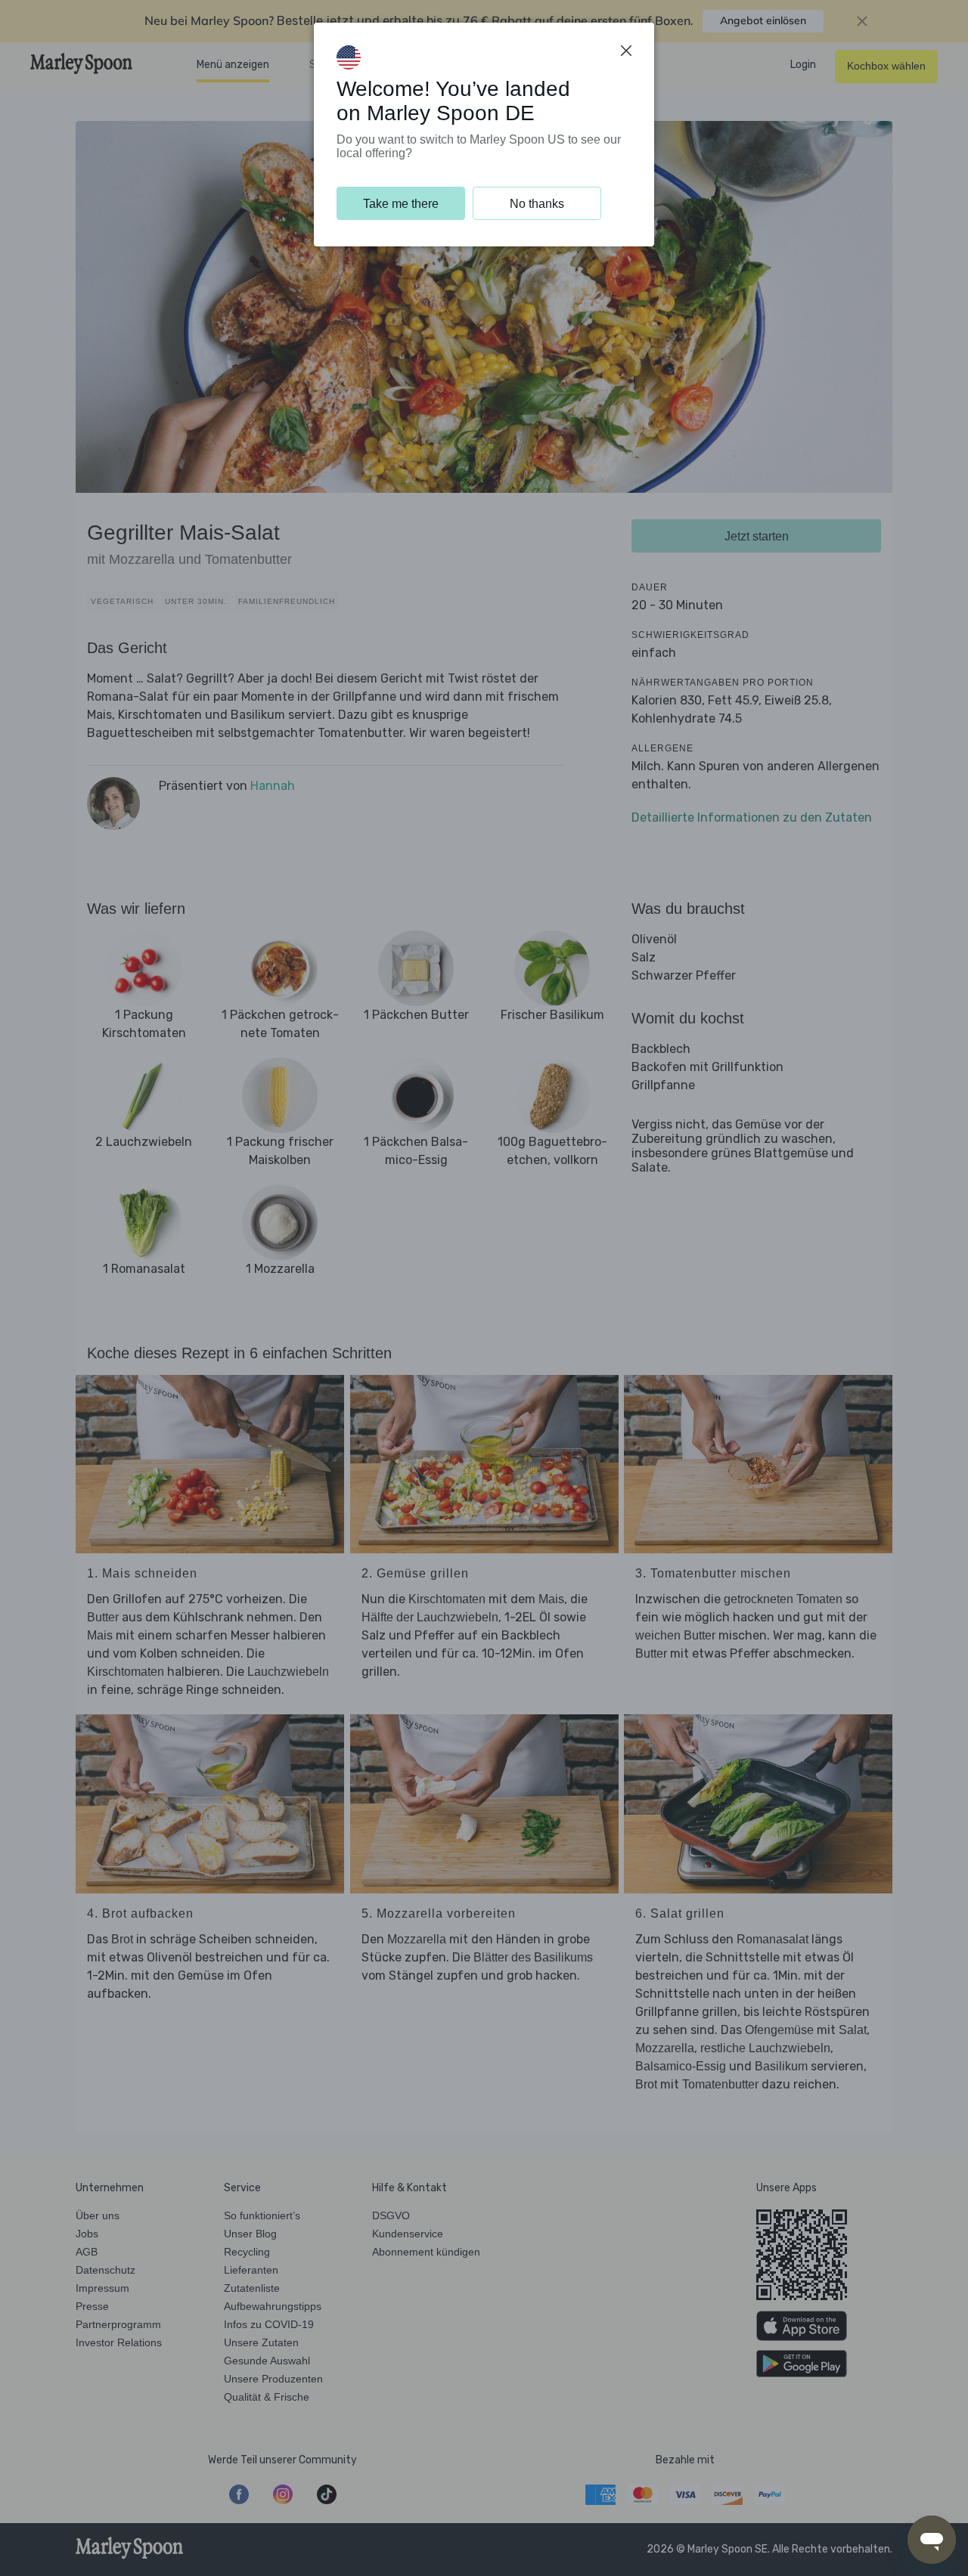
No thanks (537, 204)
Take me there (401, 204)
